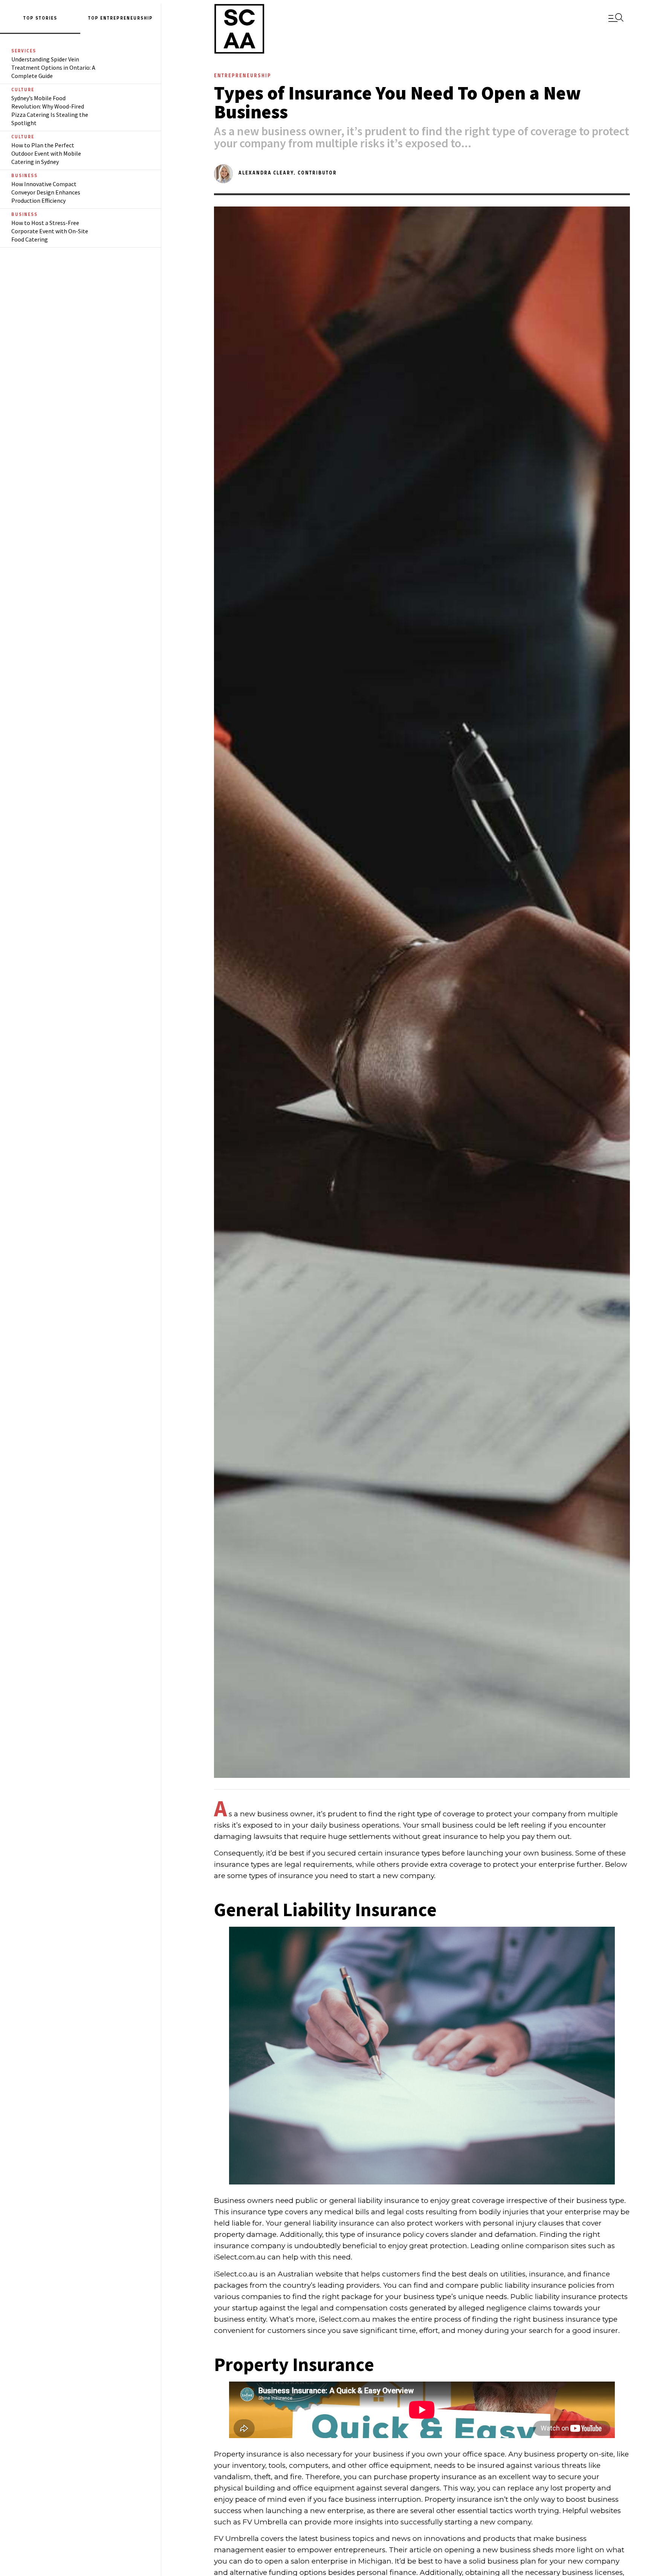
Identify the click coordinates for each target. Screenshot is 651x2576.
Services (24, 51)
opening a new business (488, 2550)
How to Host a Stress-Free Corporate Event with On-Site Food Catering (50, 231)
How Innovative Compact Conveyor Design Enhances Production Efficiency (46, 192)
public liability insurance (523, 2285)
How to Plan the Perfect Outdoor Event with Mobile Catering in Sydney (46, 153)
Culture (23, 90)
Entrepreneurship (127, 18)
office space (483, 2454)
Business (24, 176)
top (94, 18)
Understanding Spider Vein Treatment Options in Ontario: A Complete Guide (53, 67)
